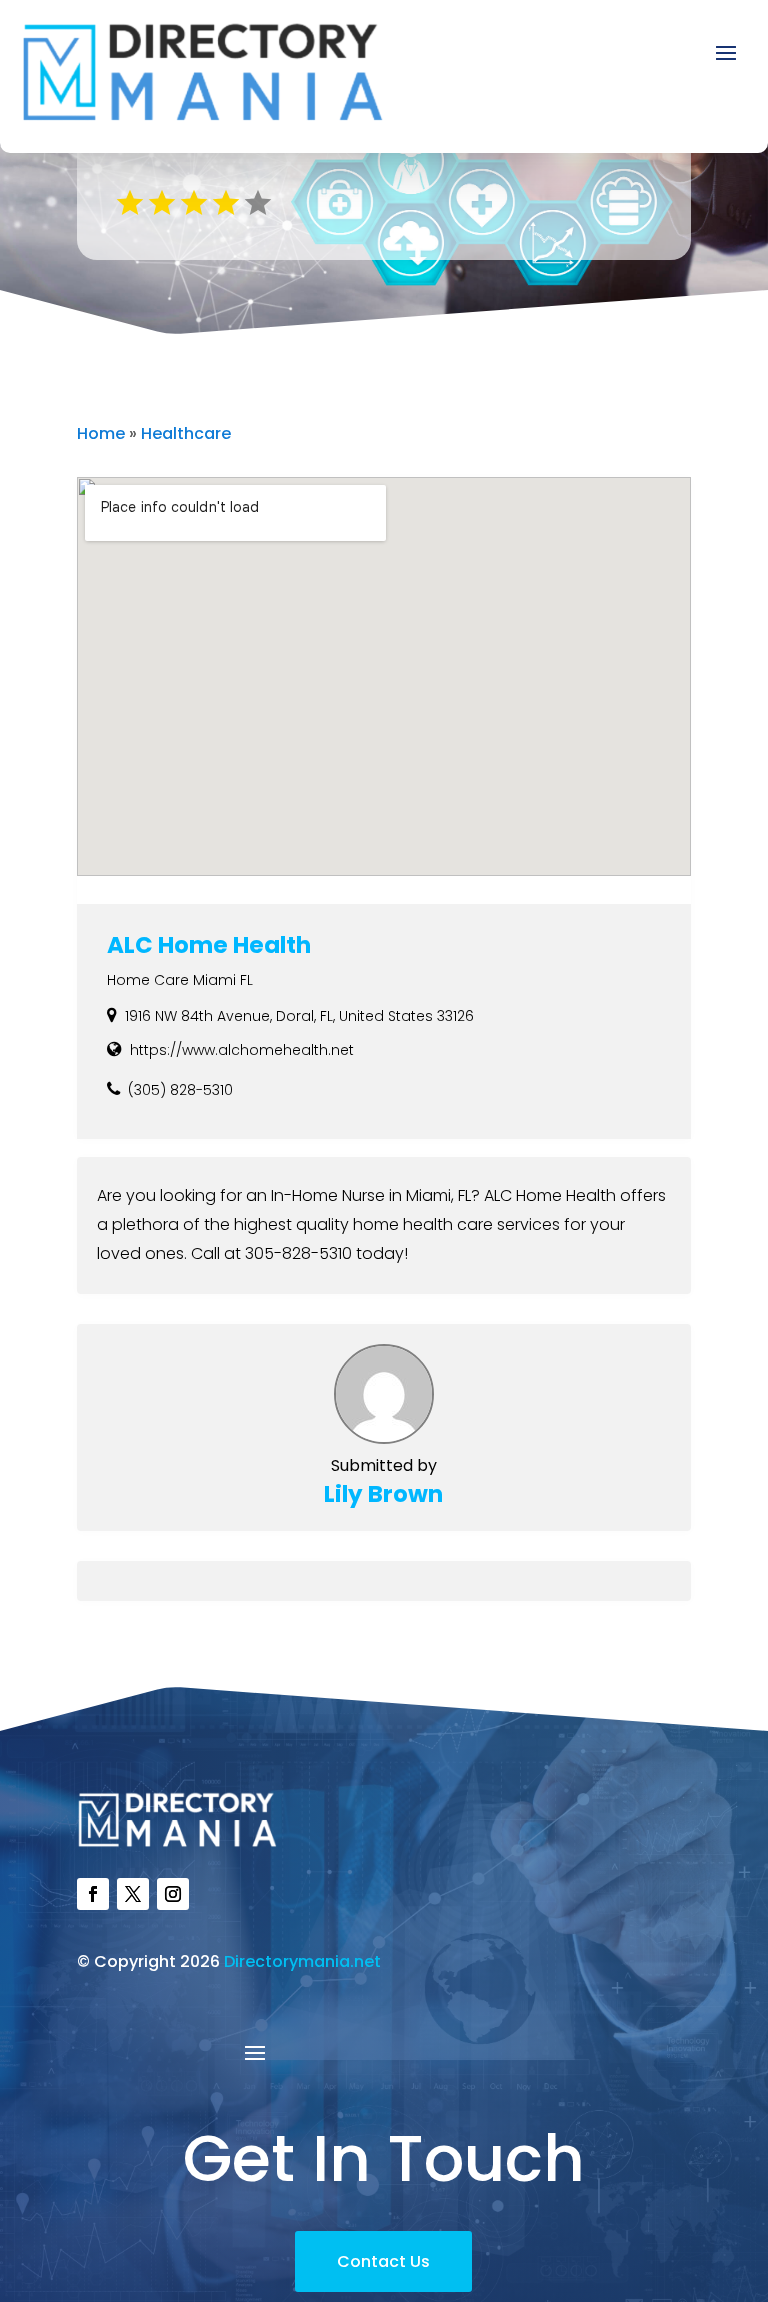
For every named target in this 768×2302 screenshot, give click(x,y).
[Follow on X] (133, 1894)
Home (101, 433)
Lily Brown (383, 1494)
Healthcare (186, 433)
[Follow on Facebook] (93, 1894)
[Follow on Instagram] (173, 1894)
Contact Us (383, 2261)
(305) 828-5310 (180, 1090)
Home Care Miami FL (180, 980)
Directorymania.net (302, 1961)
